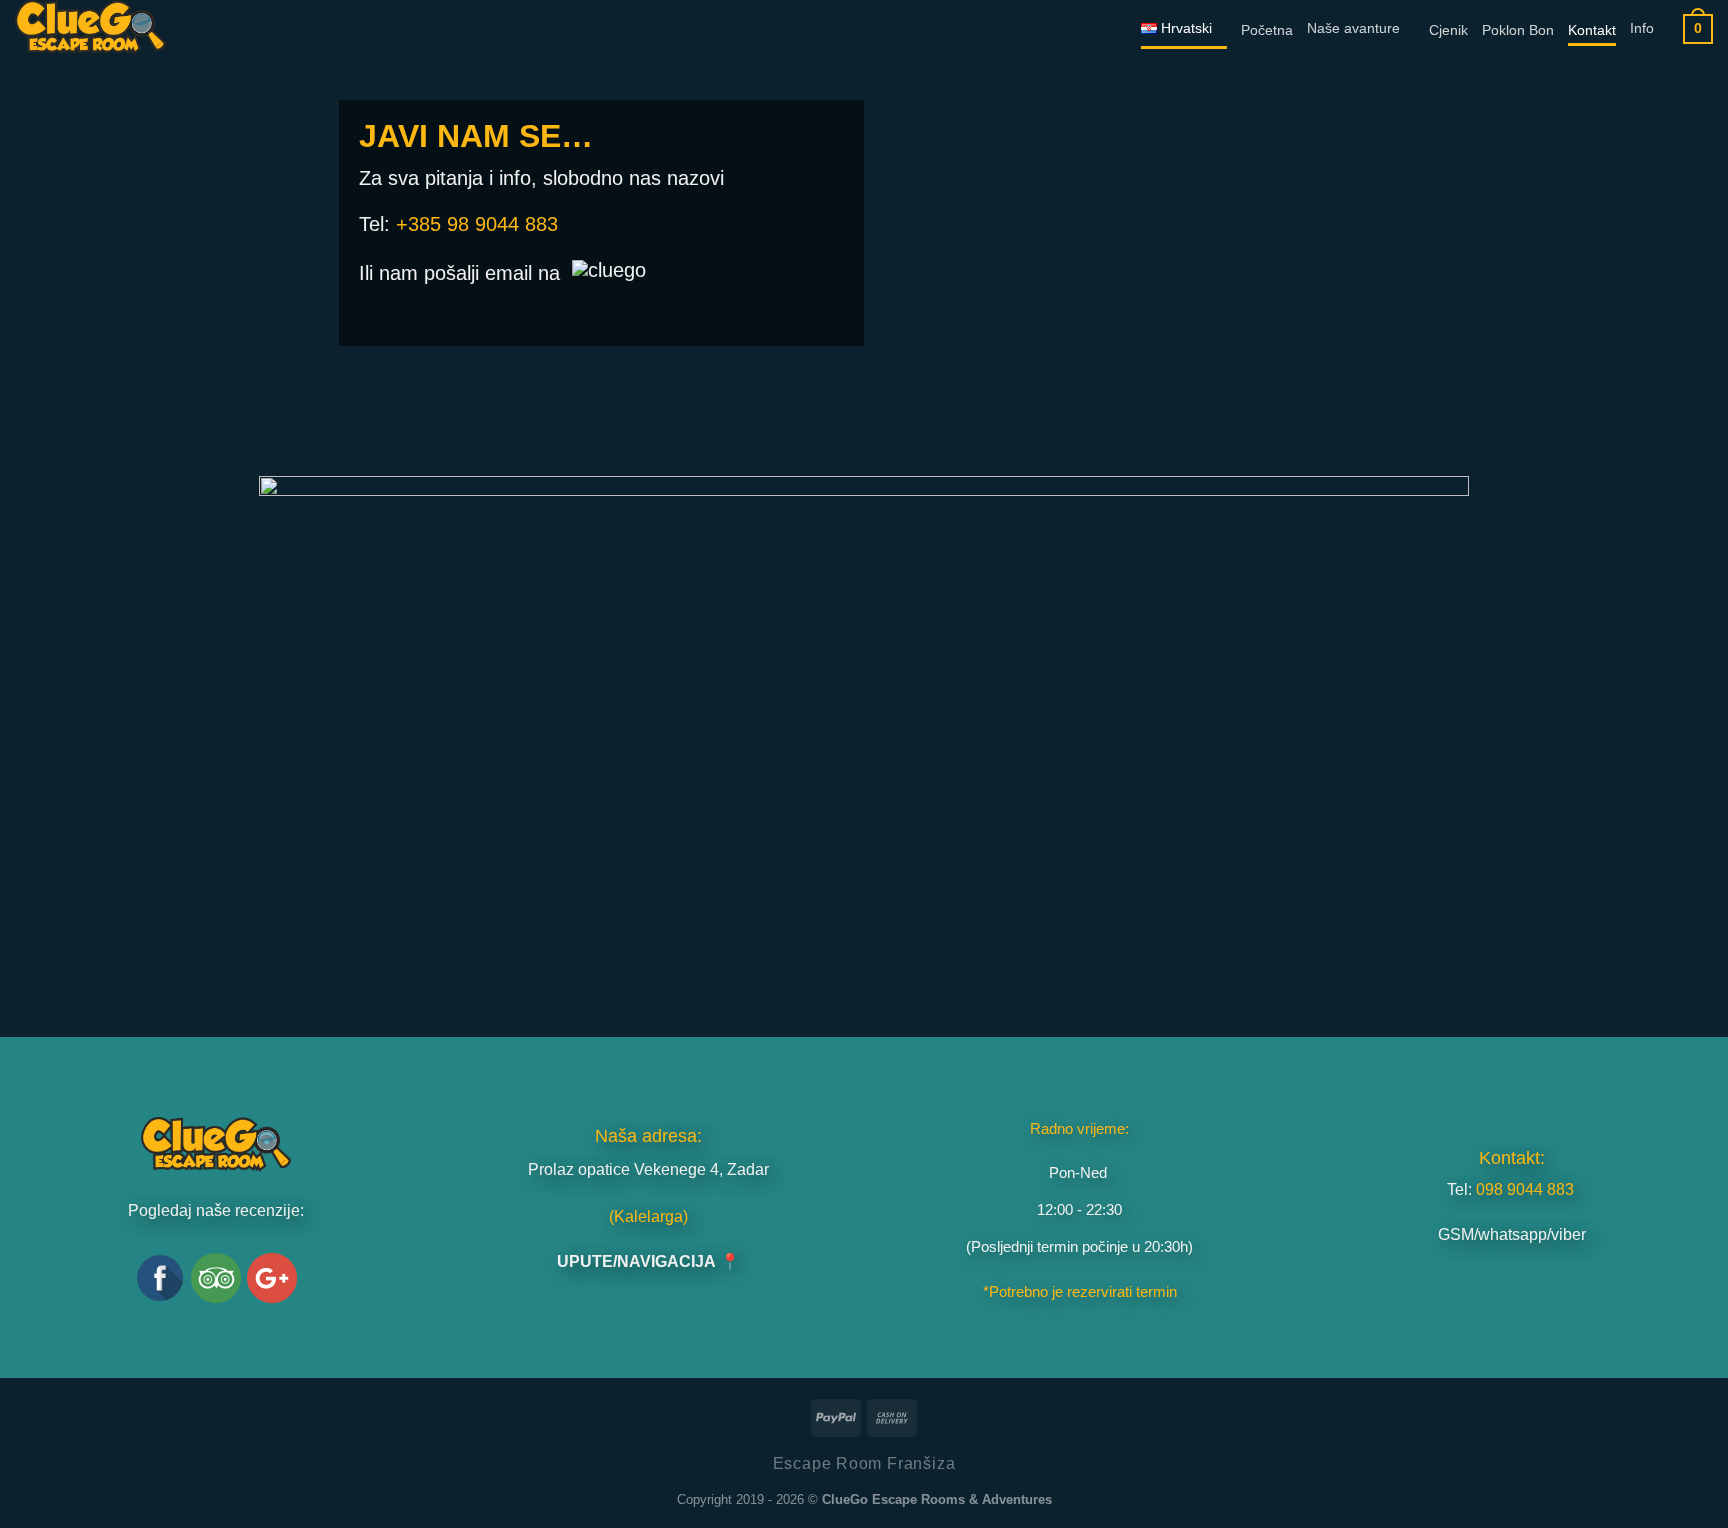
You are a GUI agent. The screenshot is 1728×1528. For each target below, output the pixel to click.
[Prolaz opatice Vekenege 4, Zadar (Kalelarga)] (864, 741)
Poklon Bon (1518, 30)
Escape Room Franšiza (864, 1463)
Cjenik (1448, 30)
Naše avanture (1353, 28)
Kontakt (1592, 30)
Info (1642, 28)
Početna (1267, 30)
